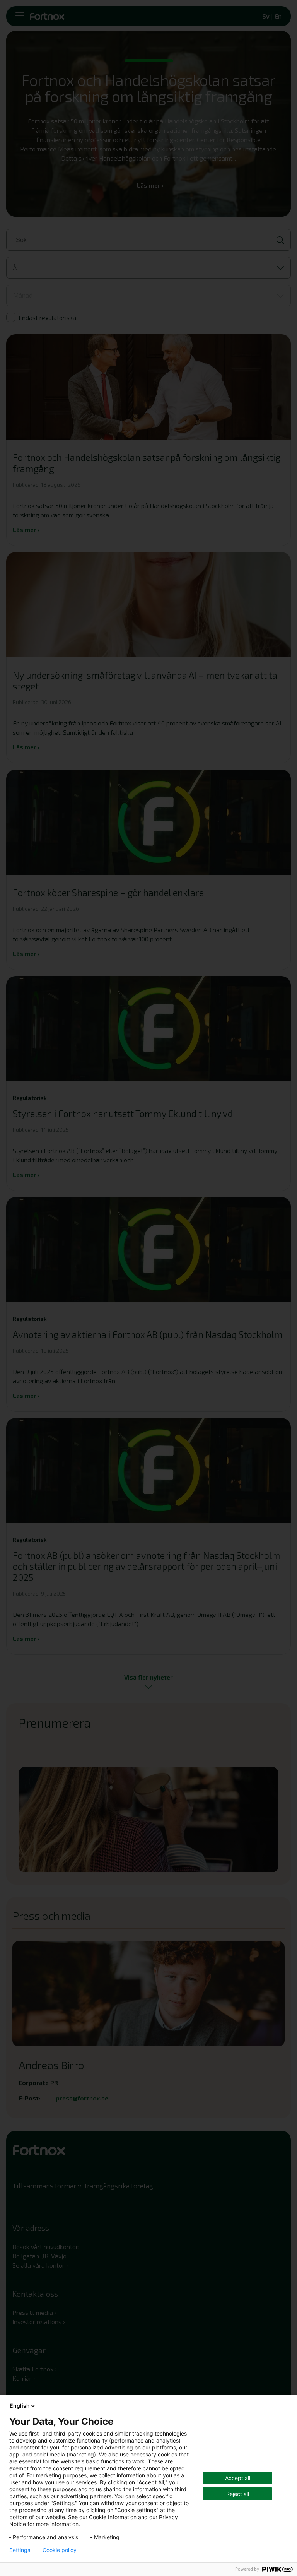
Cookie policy (60, 2550)
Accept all (238, 2478)
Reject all (238, 2494)
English (20, 2406)
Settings (20, 2550)
